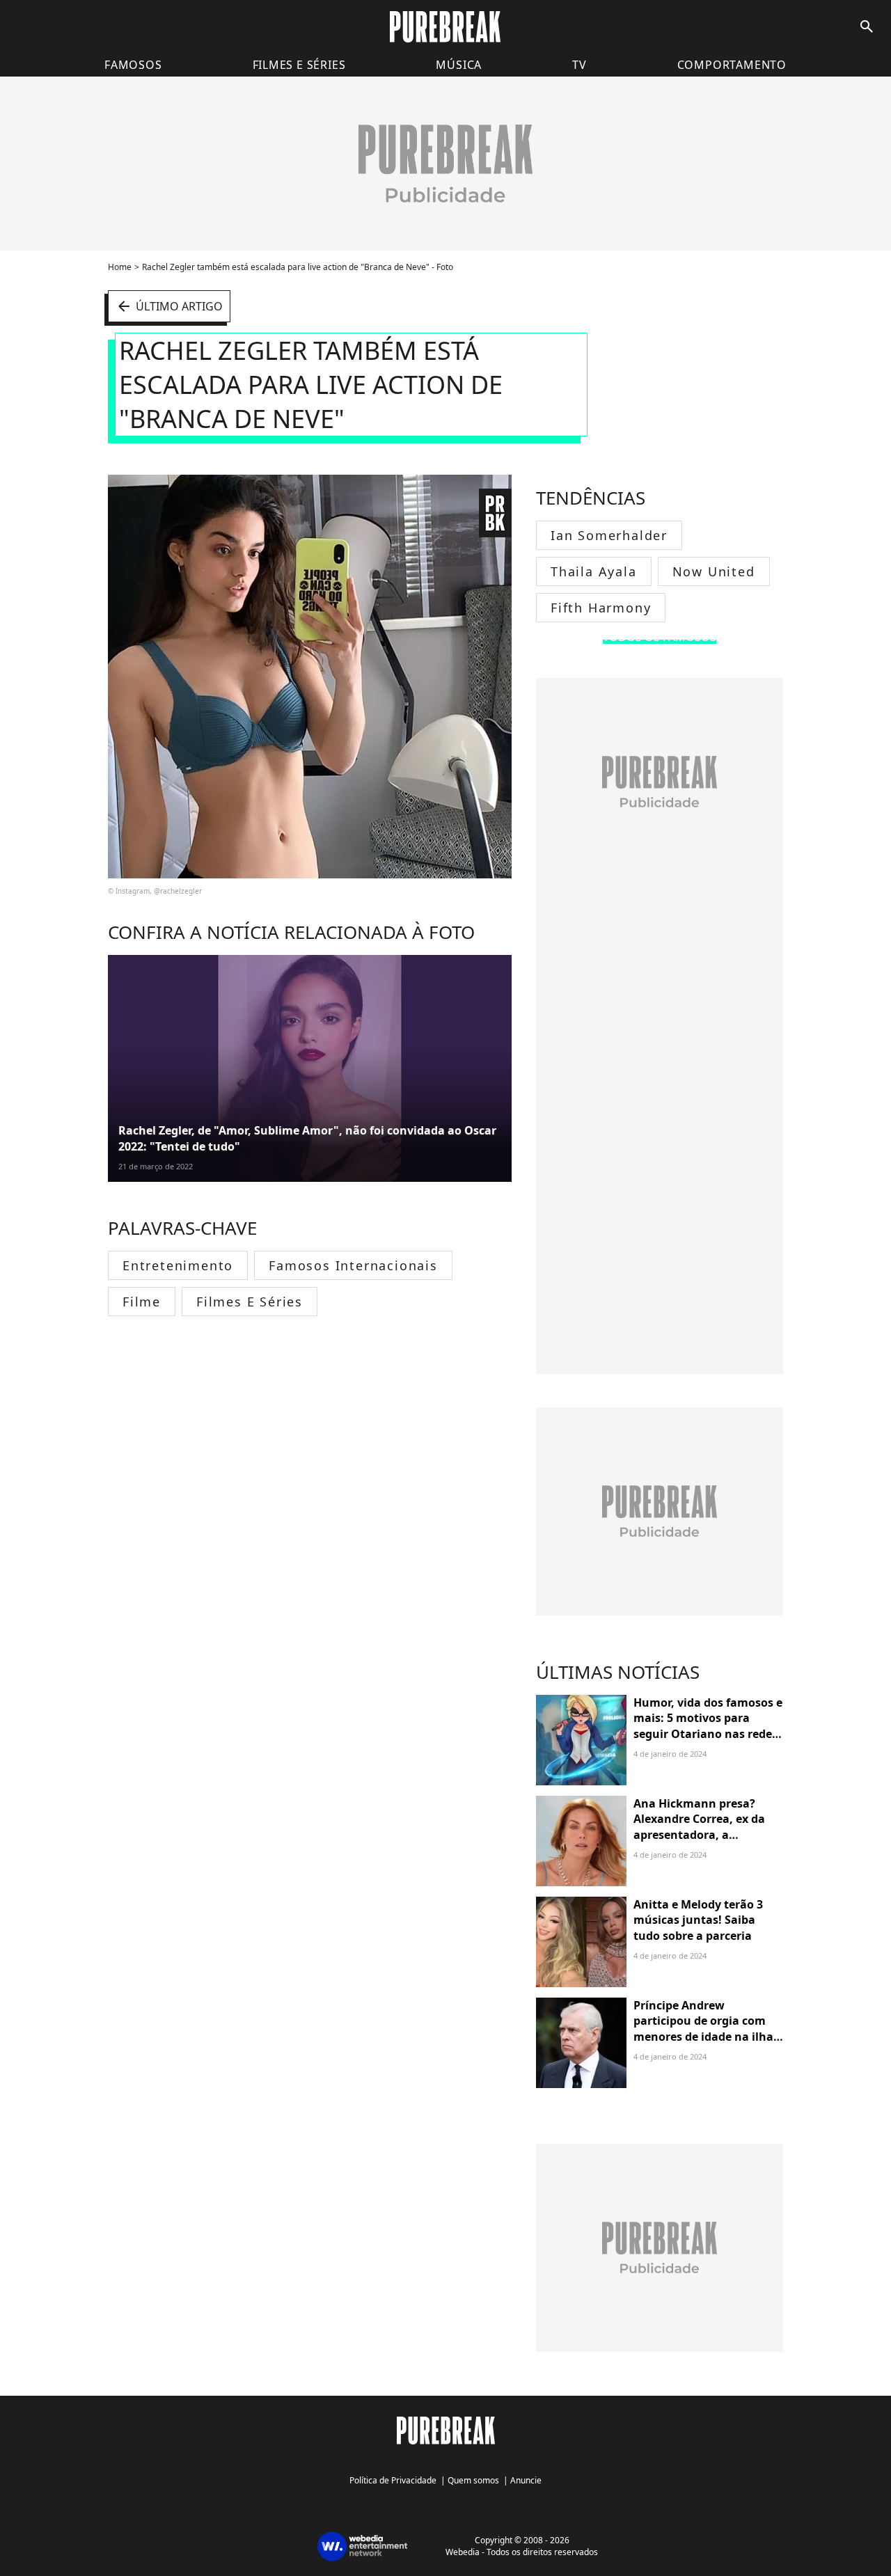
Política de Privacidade (393, 2480)
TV (579, 65)
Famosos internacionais (353, 1265)
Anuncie (526, 2480)
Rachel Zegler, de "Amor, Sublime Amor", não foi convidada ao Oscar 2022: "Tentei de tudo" (307, 1138)
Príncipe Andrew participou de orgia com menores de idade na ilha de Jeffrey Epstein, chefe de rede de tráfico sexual (707, 2037)
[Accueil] (445, 27)
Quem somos (473, 2480)
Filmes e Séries (250, 1302)
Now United (714, 571)
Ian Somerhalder (609, 535)
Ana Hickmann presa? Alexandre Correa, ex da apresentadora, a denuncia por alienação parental (699, 1835)
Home (120, 267)
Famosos (133, 65)
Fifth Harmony (601, 608)
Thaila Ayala (594, 571)
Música (459, 65)
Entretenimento (178, 1265)
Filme (142, 1302)
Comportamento (732, 65)
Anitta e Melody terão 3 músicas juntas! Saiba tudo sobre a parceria (698, 1920)
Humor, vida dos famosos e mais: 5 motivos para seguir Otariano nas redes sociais (708, 1726)
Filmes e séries (299, 65)
